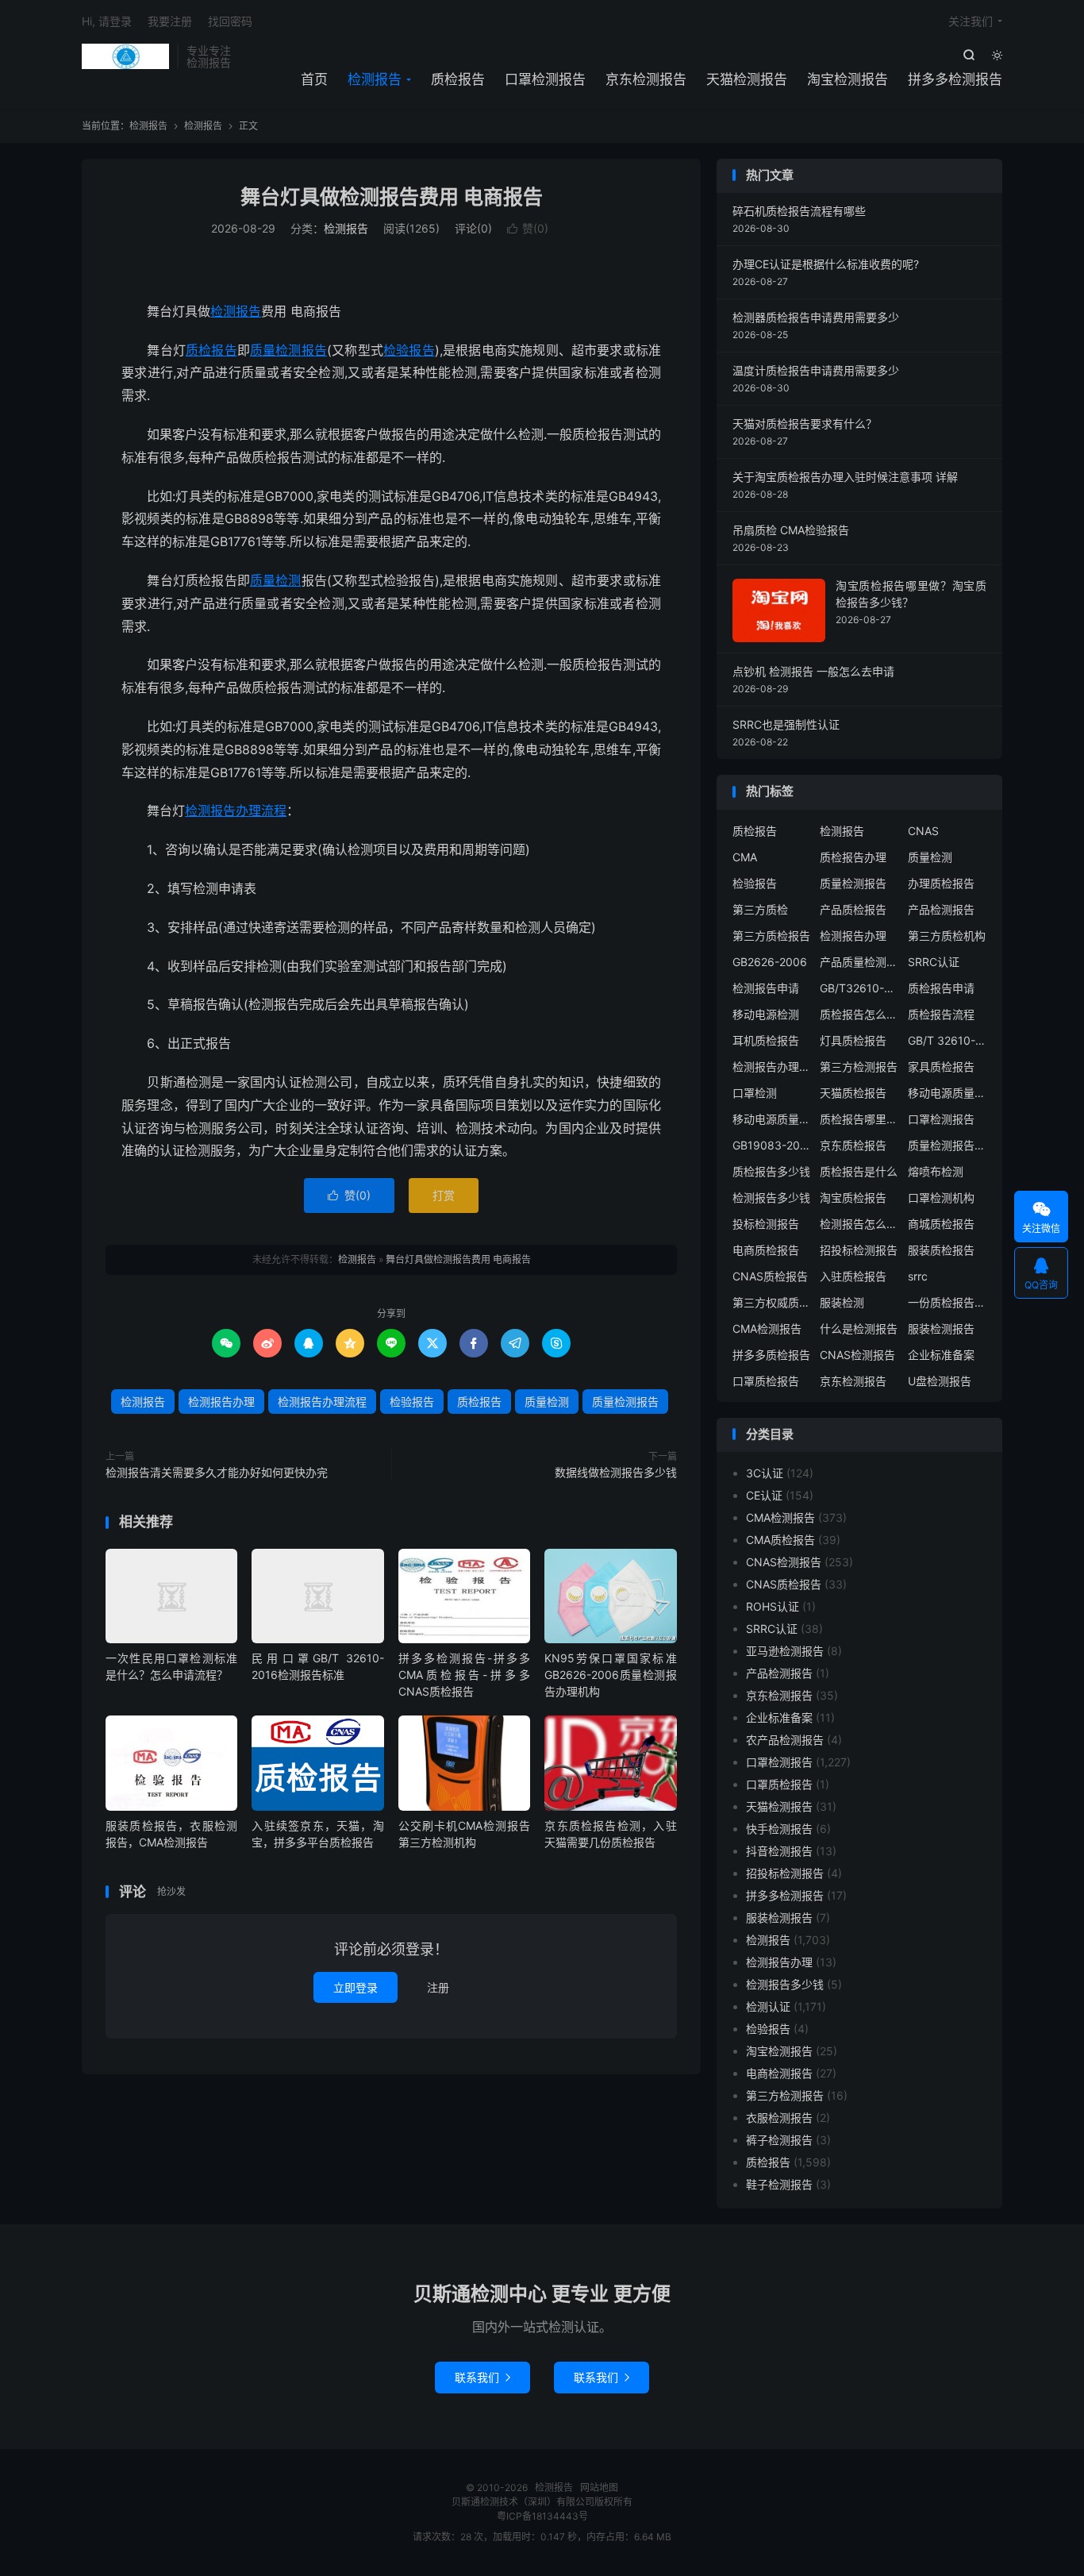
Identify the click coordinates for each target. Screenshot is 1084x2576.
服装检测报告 (941, 1328)
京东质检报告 (853, 1145)
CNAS (923, 831)
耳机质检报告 (766, 1040)
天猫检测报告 (747, 79)
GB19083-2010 (772, 1145)
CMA (745, 857)
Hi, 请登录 (107, 21)
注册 (438, 1987)
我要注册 (170, 21)
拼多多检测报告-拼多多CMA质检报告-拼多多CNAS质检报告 (464, 1675)
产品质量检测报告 (859, 962)
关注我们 (971, 21)
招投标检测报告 (859, 1250)
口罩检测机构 (941, 1198)
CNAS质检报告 (770, 1276)
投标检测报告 (766, 1224)
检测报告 (125, 56)
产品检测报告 (941, 909)
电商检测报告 (779, 2073)
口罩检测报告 (545, 79)
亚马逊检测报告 (785, 1651)
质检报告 (458, 79)
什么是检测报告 (859, 1328)
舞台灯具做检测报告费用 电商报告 (392, 197)
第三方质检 (760, 909)
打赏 (444, 1195)
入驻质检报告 (853, 1276)
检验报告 (409, 350)
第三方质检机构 (947, 936)
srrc (918, 1276)
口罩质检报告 (766, 1381)
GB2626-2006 (770, 962)
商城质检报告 (941, 1224)
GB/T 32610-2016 (948, 1040)
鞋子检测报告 (779, 2184)
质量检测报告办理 (948, 1145)
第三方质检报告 (771, 936)
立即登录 (356, 1987)
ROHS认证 (773, 1606)
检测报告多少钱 (771, 1198)
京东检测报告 (646, 79)
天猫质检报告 (853, 1093)
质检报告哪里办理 (859, 1119)
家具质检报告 (941, 1067)
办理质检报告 (941, 883)
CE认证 (764, 1495)
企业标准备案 (941, 1355)
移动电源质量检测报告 (948, 1093)
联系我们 (482, 2377)
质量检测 (276, 580)
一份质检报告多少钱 (948, 1302)
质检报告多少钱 (771, 1171)
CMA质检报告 (780, 1540)
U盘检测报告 (940, 1381)
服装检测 (842, 1302)
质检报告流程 (941, 1014)
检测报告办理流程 (236, 811)
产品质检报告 (853, 909)
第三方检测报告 (859, 1067)
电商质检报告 (766, 1250)
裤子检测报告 (779, 2140)
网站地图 (599, 2487)
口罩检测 (755, 1093)
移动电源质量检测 (772, 1119)
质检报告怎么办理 (859, 1014)
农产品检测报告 (785, 1740)
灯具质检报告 (853, 1040)
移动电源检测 (766, 1014)
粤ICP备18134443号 (542, 2516)
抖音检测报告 (779, 1851)
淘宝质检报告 (853, 1198)
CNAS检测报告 (857, 1355)
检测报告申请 (766, 988)
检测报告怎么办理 (859, 1224)
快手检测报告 (779, 1829)
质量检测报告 (288, 350)
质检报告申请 (941, 988)
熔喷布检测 (936, 1171)
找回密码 (230, 21)
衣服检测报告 (779, 2118)
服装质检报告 (941, 1250)
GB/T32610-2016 (859, 988)
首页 (314, 79)
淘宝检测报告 (848, 79)
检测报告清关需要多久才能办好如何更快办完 (217, 1472)
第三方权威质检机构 (772, 1302)
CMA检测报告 (767, 1328)
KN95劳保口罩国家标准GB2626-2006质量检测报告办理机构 (610, 1675)
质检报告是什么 (859, 1171)
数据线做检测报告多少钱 (616, 1472)
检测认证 (768, 2006)
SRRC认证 (934, 962)
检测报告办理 (221, 1402)
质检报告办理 (853, 857)
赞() (528, 228)
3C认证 (765, 1473)
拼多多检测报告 (955, 79)
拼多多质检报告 (771, 1355)
